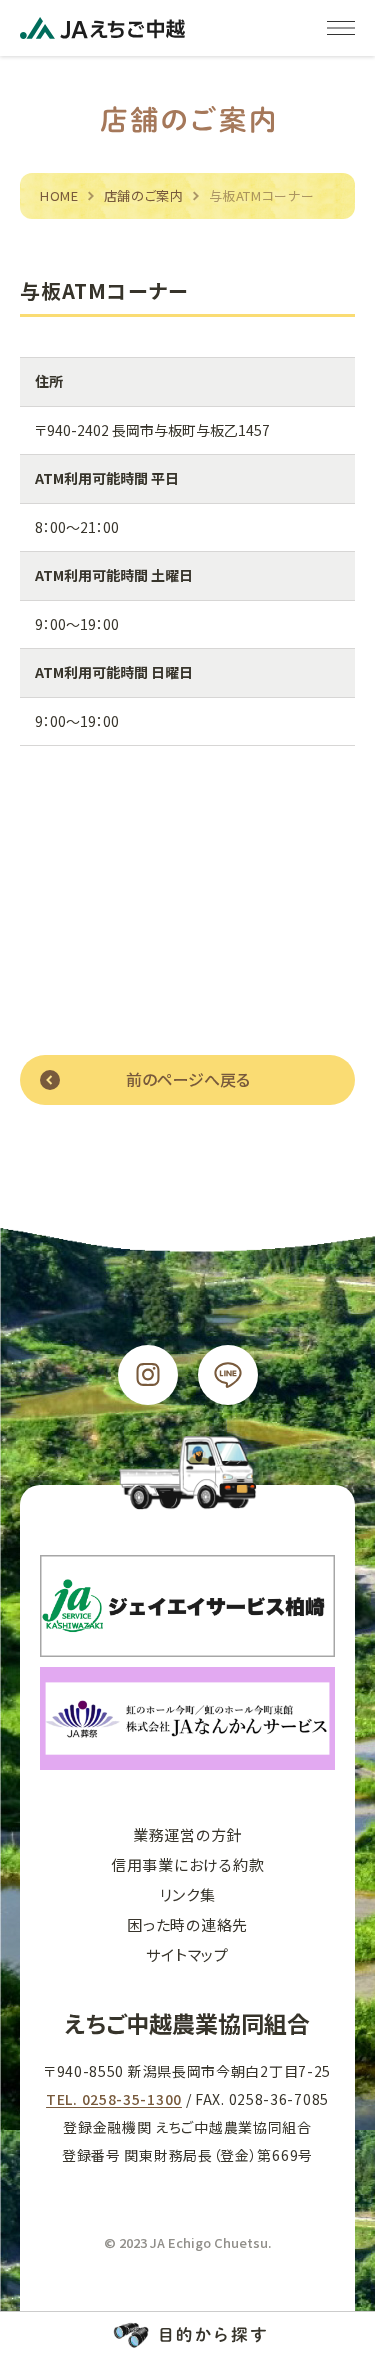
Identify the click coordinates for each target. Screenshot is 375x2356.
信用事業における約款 (188, 1864)
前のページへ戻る (188, 1079)
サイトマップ (187, 1954)
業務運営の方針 (187, 1834)
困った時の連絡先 (187, 1924)
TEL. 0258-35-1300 (114, 2099)
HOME (59, 195)
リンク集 (188, 1894)
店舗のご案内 (144, 195)
